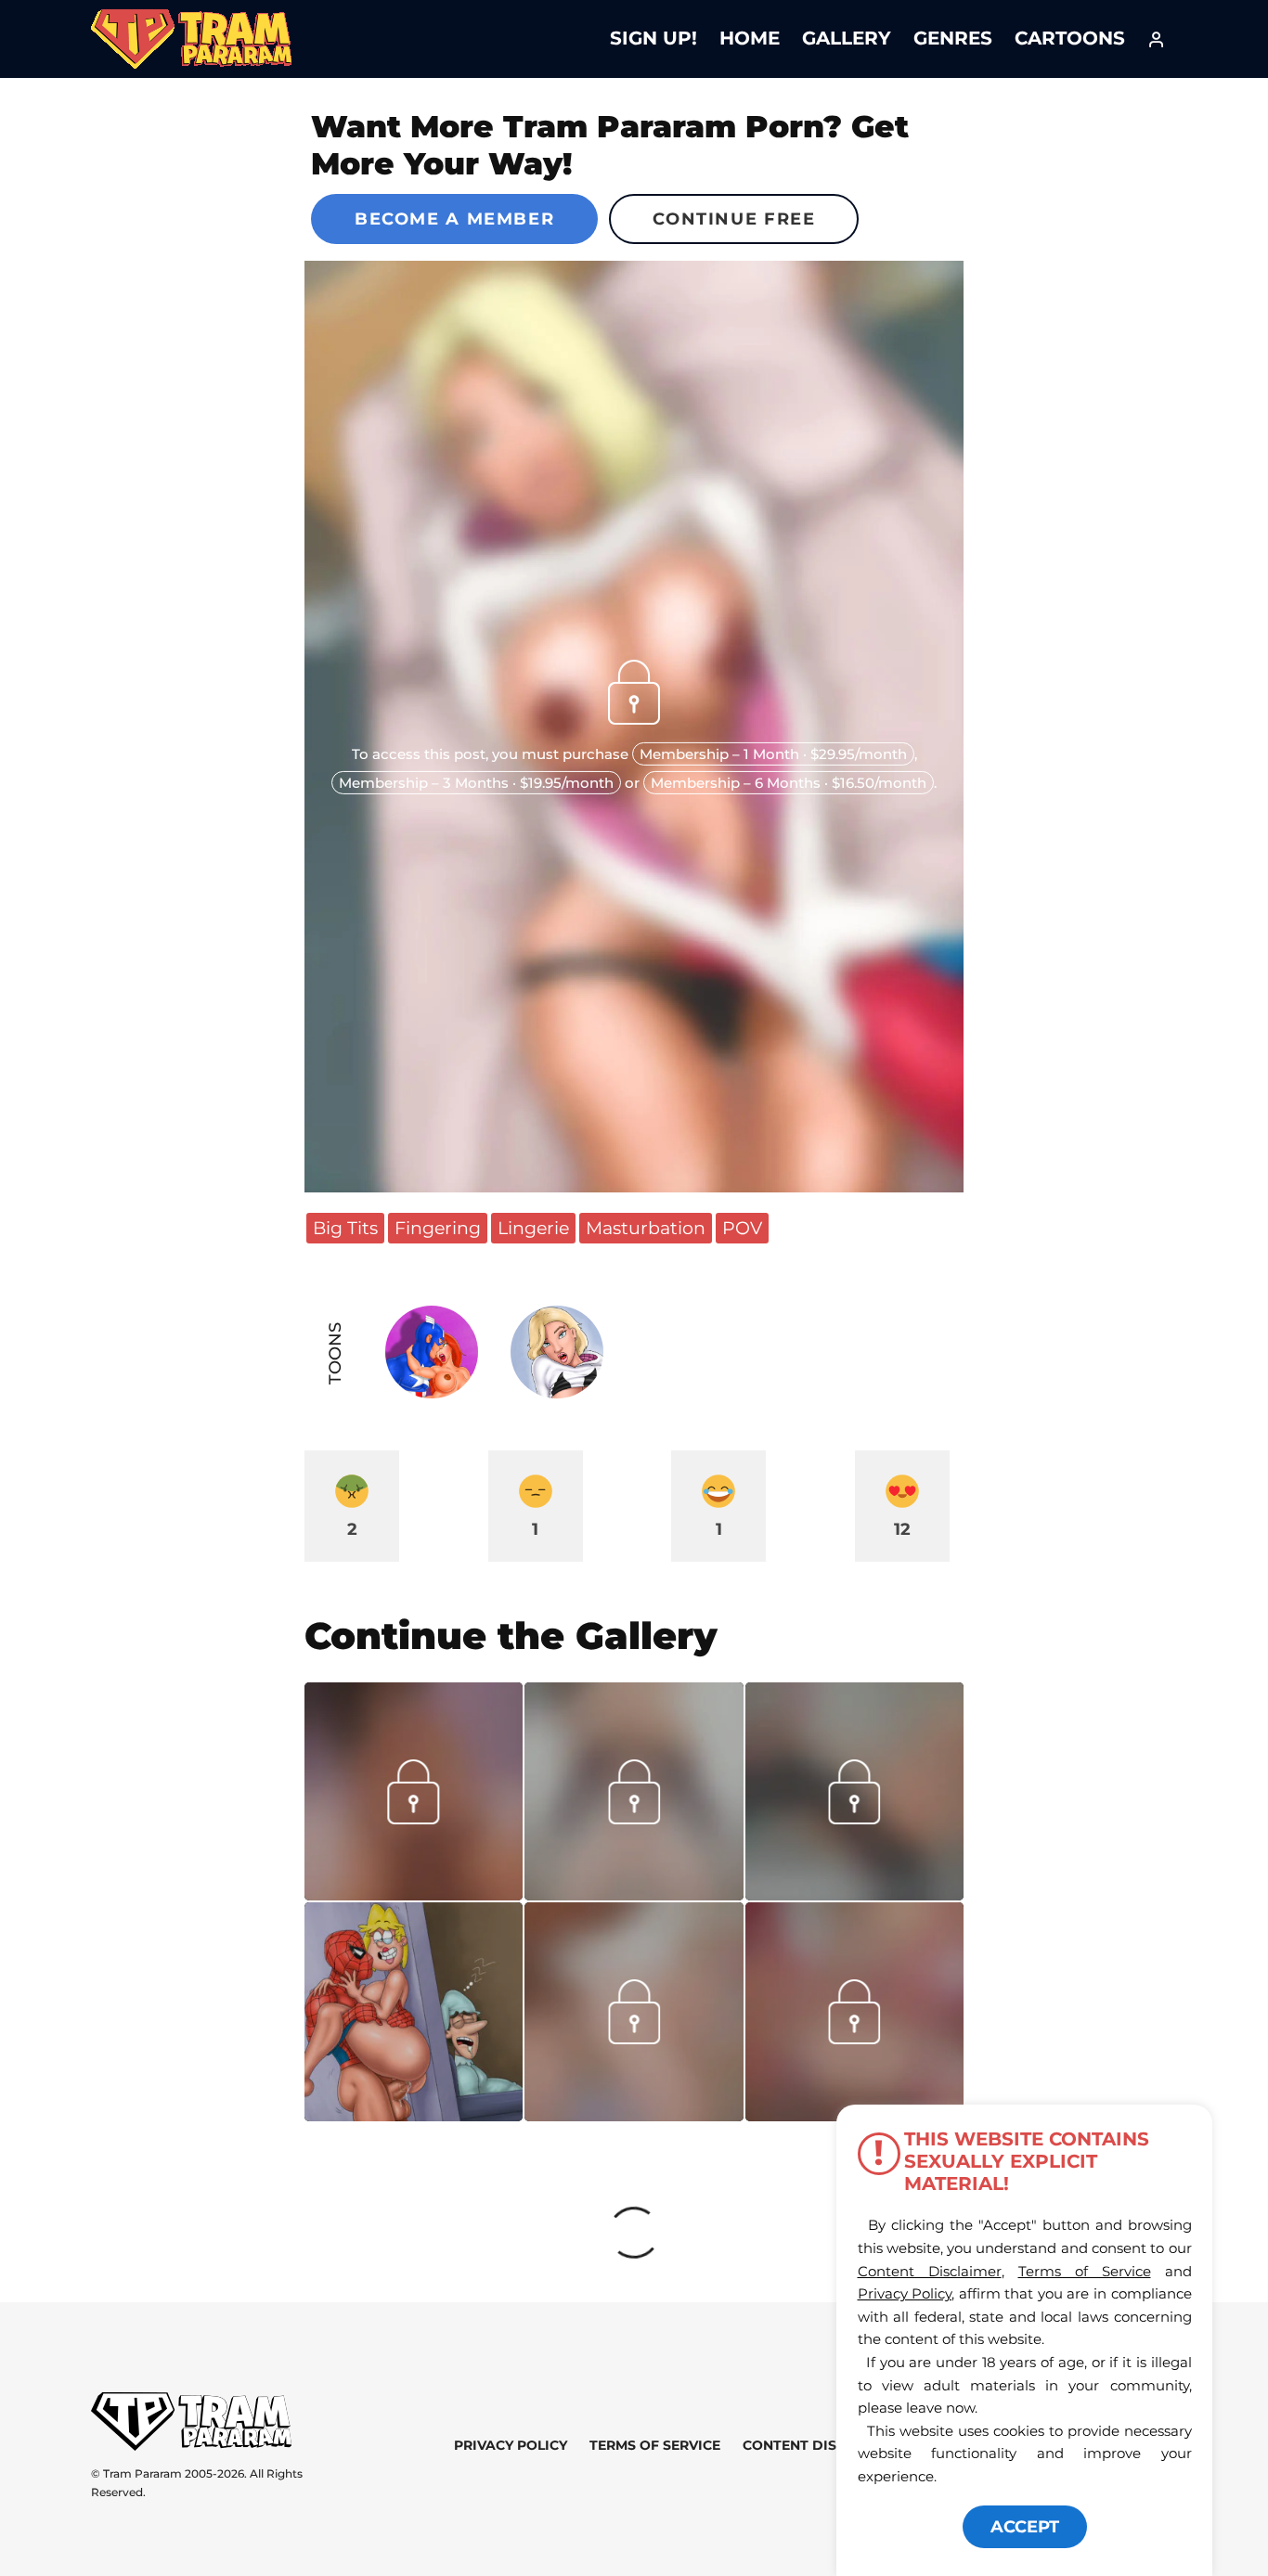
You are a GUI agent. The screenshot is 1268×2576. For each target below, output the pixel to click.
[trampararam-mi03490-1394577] (634, 1894)
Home (750, 38)
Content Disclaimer (820, 2445)
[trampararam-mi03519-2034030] (414, 1894)
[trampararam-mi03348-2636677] (854, 2038)
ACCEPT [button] (1025, 2527)
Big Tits (345, 1228)
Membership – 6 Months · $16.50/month (789, 783)
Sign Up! (653, 38)
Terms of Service (655, 2445)
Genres (953, 38)
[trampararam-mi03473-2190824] (854, 1894)
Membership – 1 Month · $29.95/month (773, 754)
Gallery (847, 38)
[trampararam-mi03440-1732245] (634, 2115)
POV (742, 1228)
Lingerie (533, 1228)
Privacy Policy (511, 2445)
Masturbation (646, 1228)
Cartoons (1070, 38)
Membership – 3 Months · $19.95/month (476, 783)
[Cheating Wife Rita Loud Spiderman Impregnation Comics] (414, 2011)
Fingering (438, 1228)
